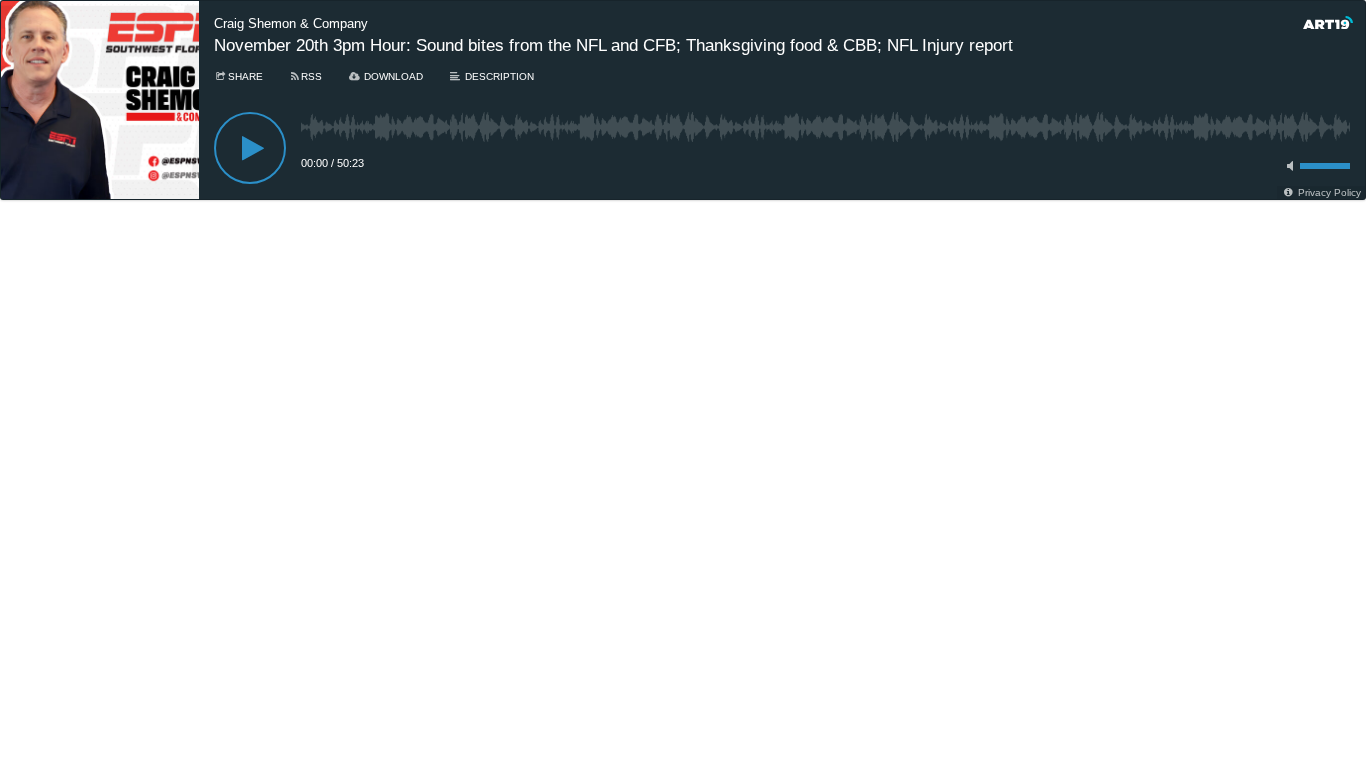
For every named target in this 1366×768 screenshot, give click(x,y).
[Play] (250, 148)
